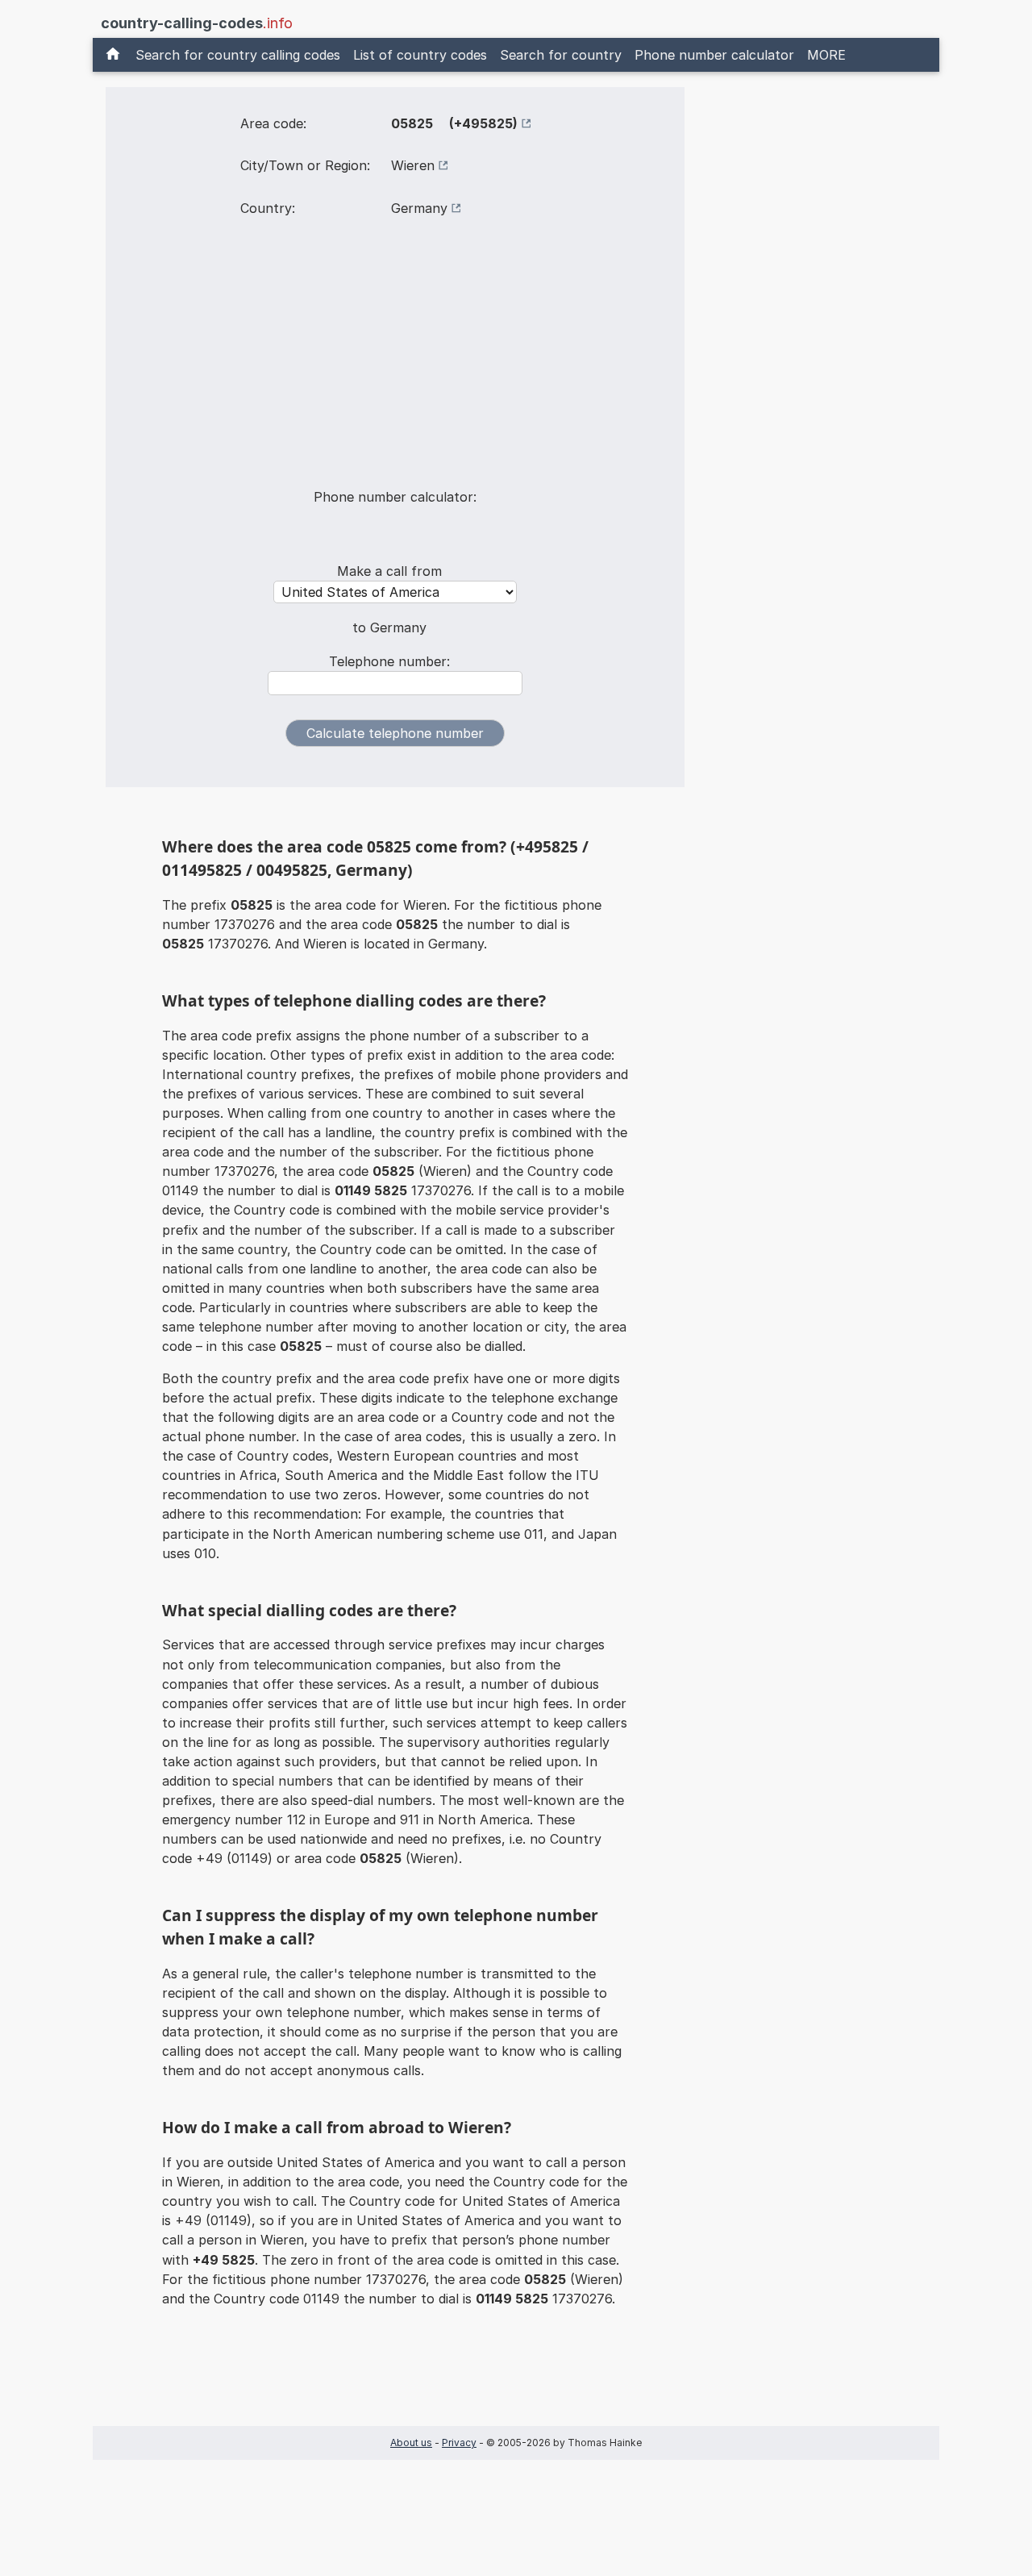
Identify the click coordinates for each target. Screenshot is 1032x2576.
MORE (826, 55)
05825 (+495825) (454, 123)
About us (411, 2443)
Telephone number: (389, 661)
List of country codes (420, 55)
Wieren (413, 165)
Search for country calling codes (238, 55)
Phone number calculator (714, 55)
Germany (419, 208)
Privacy (459, 2443)
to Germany (389, 627)
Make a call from (389, 571)
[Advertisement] (395, 363)
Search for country (561, 55)
